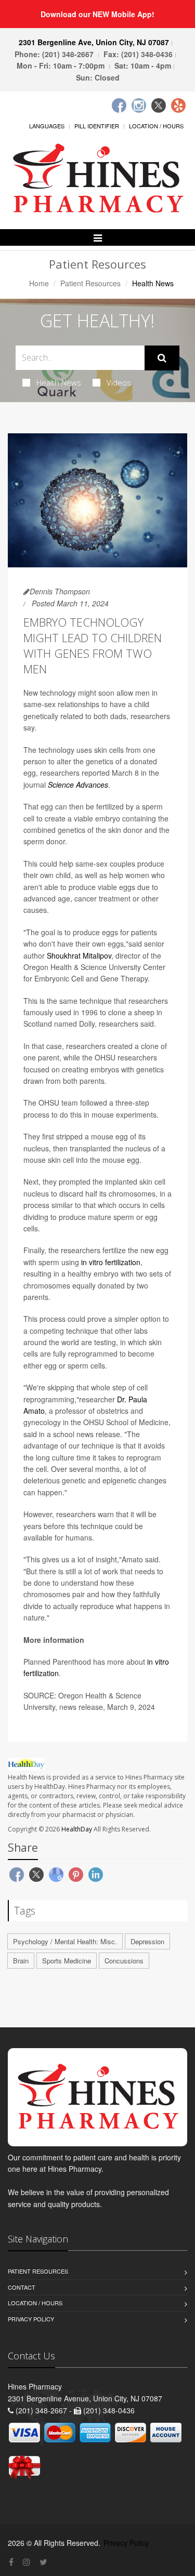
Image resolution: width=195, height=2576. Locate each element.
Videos (119, 382)
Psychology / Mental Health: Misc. (65, 1941)
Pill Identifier (97, 126)
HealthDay (77, 1829)
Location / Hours (156, 126)
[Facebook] (119, 105)
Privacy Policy (31, 2319)
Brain (21, 1961)
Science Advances (78, 785)
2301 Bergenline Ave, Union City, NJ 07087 (94, 42)
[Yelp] (178, 105)
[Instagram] (139, 105)
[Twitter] (159, 105)
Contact (22, 2287)
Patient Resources (90, 283)
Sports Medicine (67, 1961)
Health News (59, 382)
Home (39, 283)
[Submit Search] (162, 358)
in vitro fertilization (111, 1262)
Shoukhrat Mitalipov (79, 955)
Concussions (124, 1961)
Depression (147, 1941)
